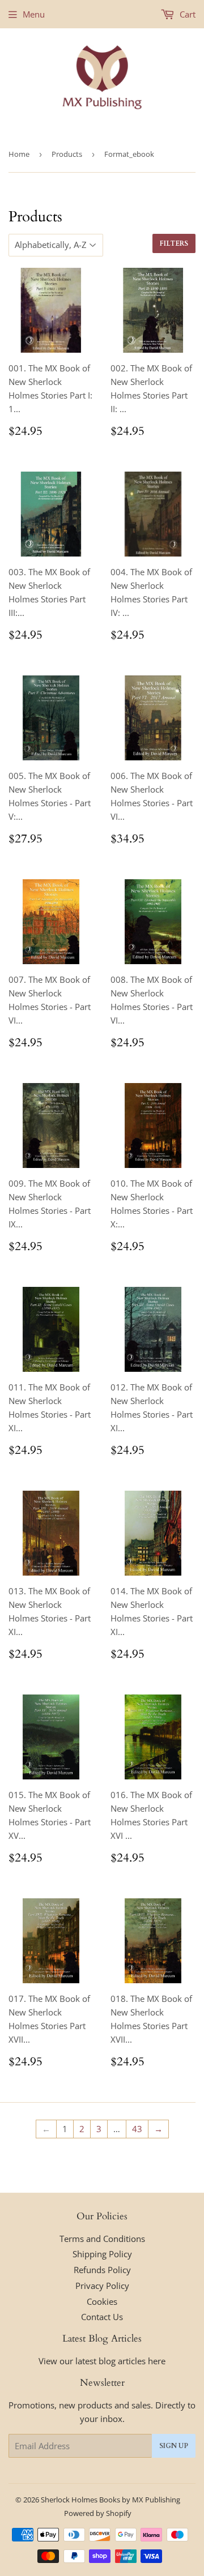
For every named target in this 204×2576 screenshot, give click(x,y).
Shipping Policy (102, 2254)
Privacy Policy (102, 2286)
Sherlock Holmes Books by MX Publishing (110, 2500)
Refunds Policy (102, 2270)
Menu (34, 14)
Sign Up (174, 2446)
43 (137, 2129)
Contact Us (102, 2317)
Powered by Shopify (98, 2513)
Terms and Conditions (102, 2239)
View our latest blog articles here (102, 2361)
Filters (174, 243)
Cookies (102, 2301)
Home (19, 154)
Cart (186, 14)
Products (67, 154)
